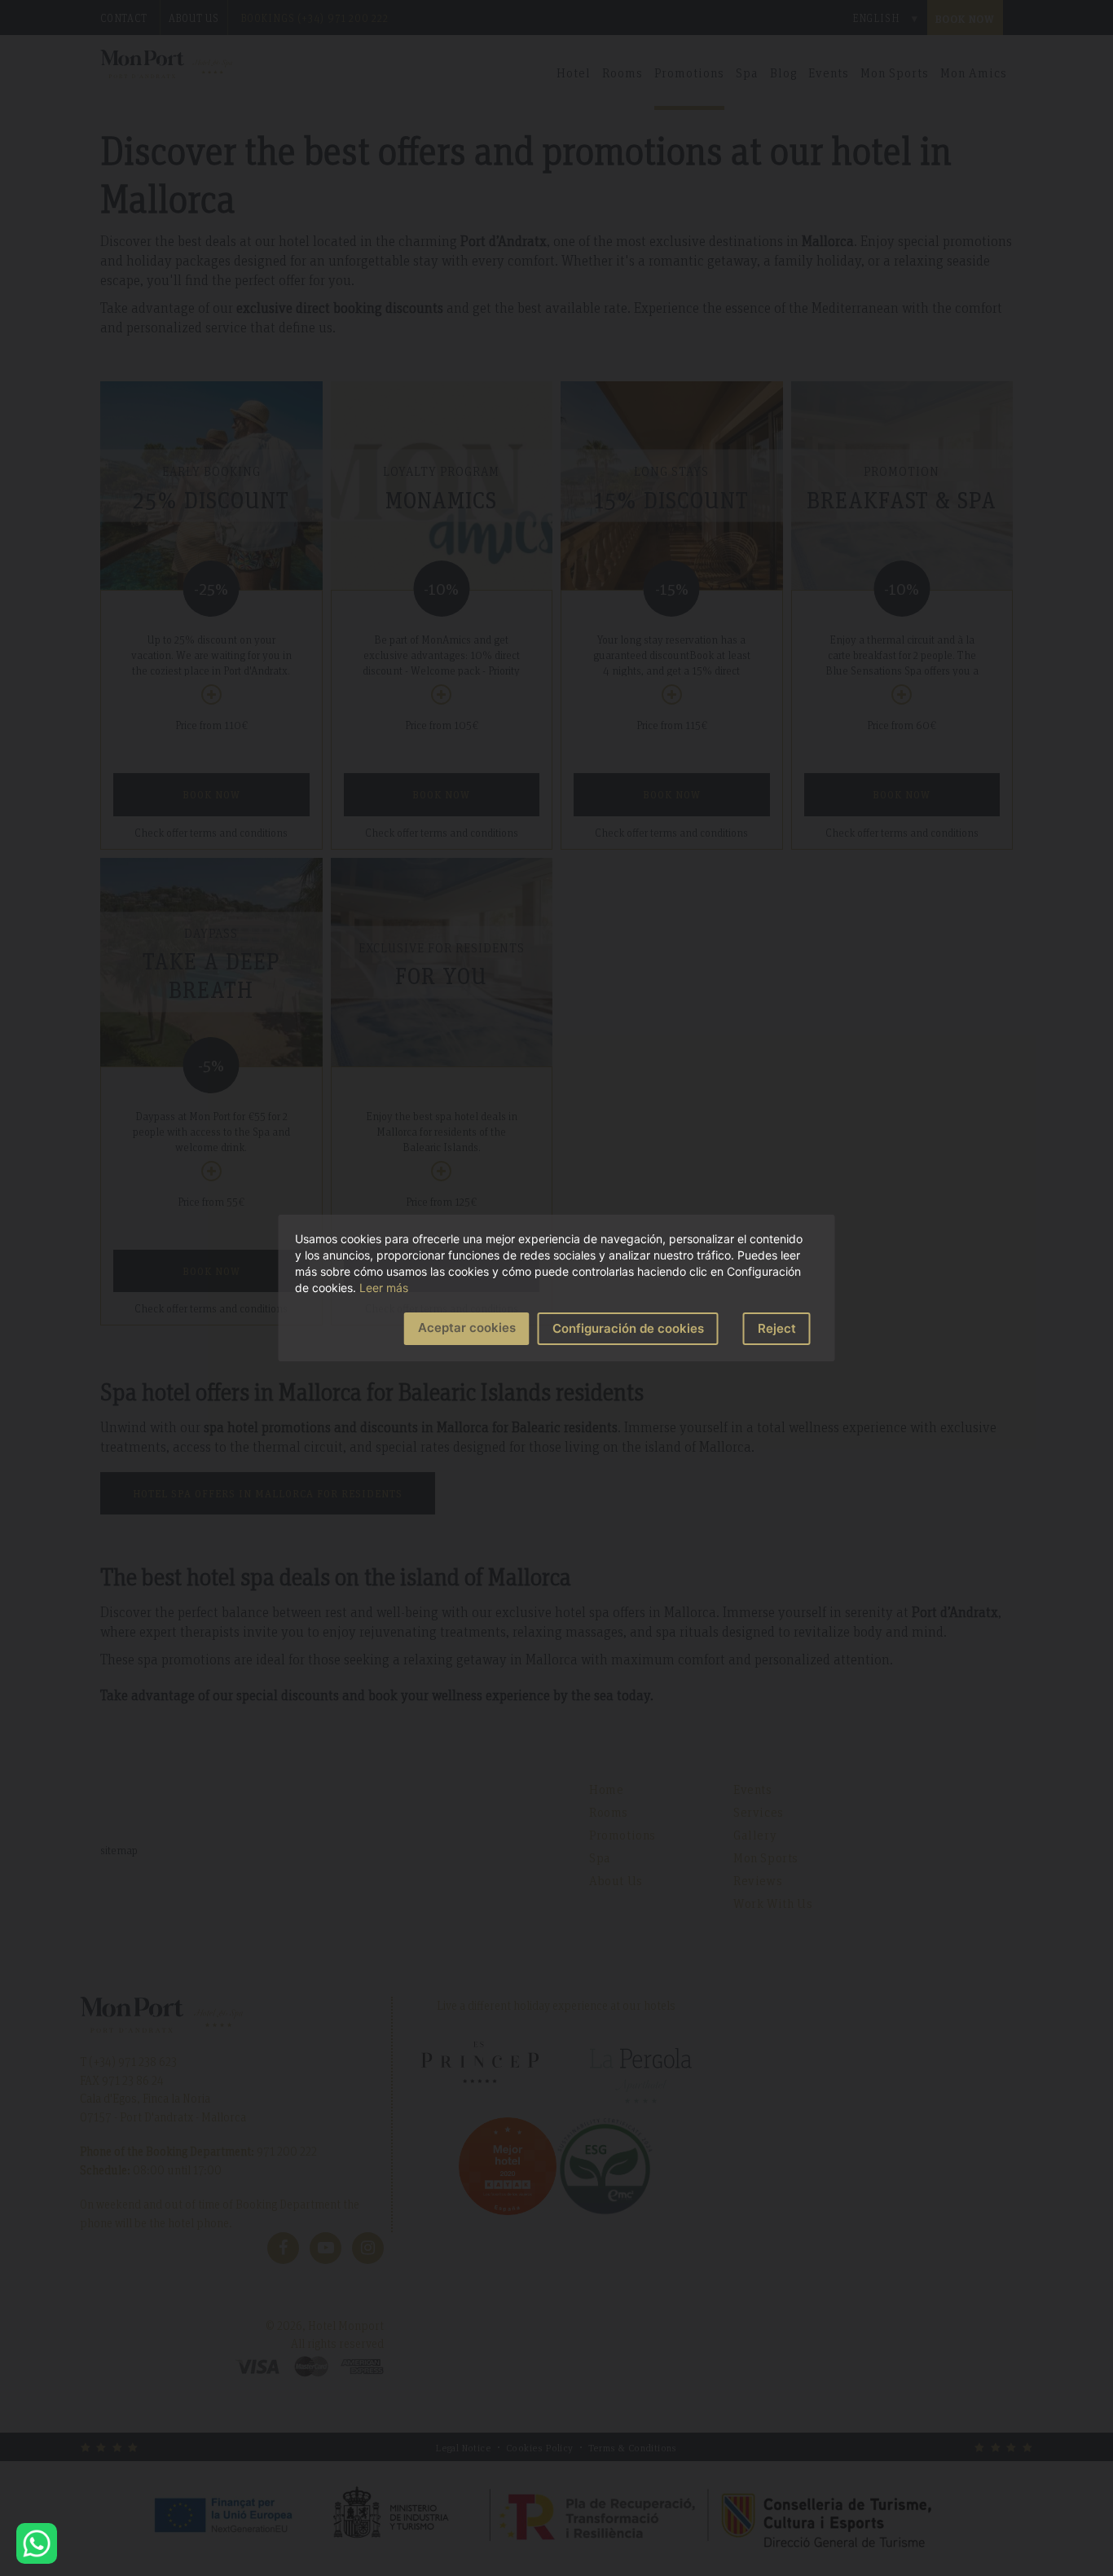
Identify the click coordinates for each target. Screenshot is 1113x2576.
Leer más (384, 1288)
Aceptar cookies (467, 1328)
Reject (777, 1328)
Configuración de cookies (628, 1328)
